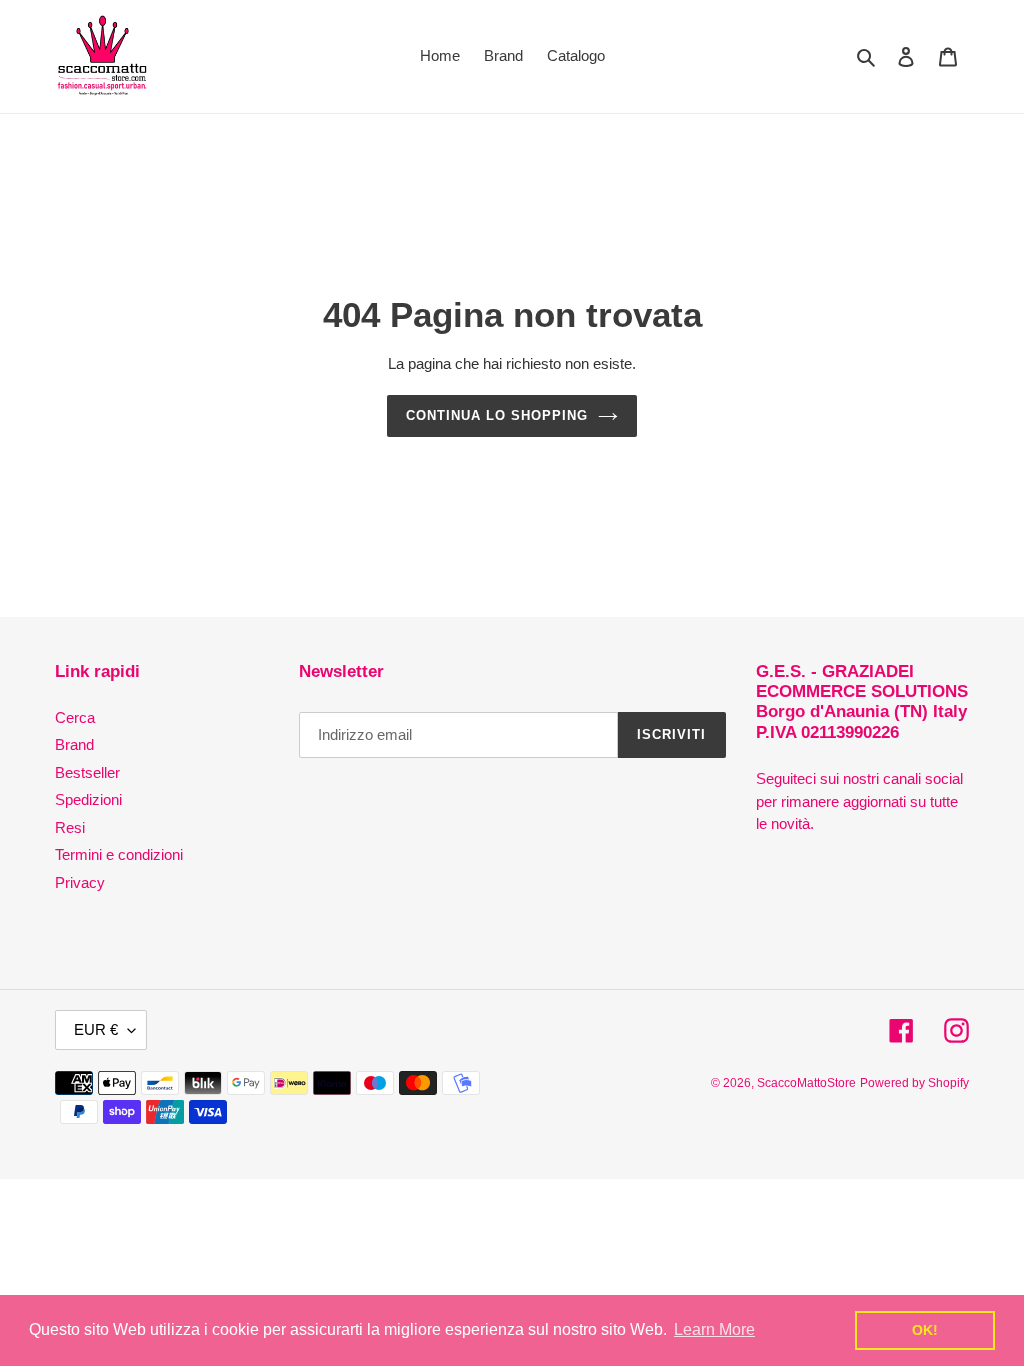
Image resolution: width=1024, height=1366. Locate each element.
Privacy (80, 882)
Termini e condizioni (119, 854)
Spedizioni (88, 799)
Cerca (75, 717)
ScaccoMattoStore (806, 1083)
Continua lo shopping (497, 415)
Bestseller (87, 772)
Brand (74, 744)
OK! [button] (925, 1330)
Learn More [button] (714, 1329)
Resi (70, 827)
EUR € (96, 1029)
